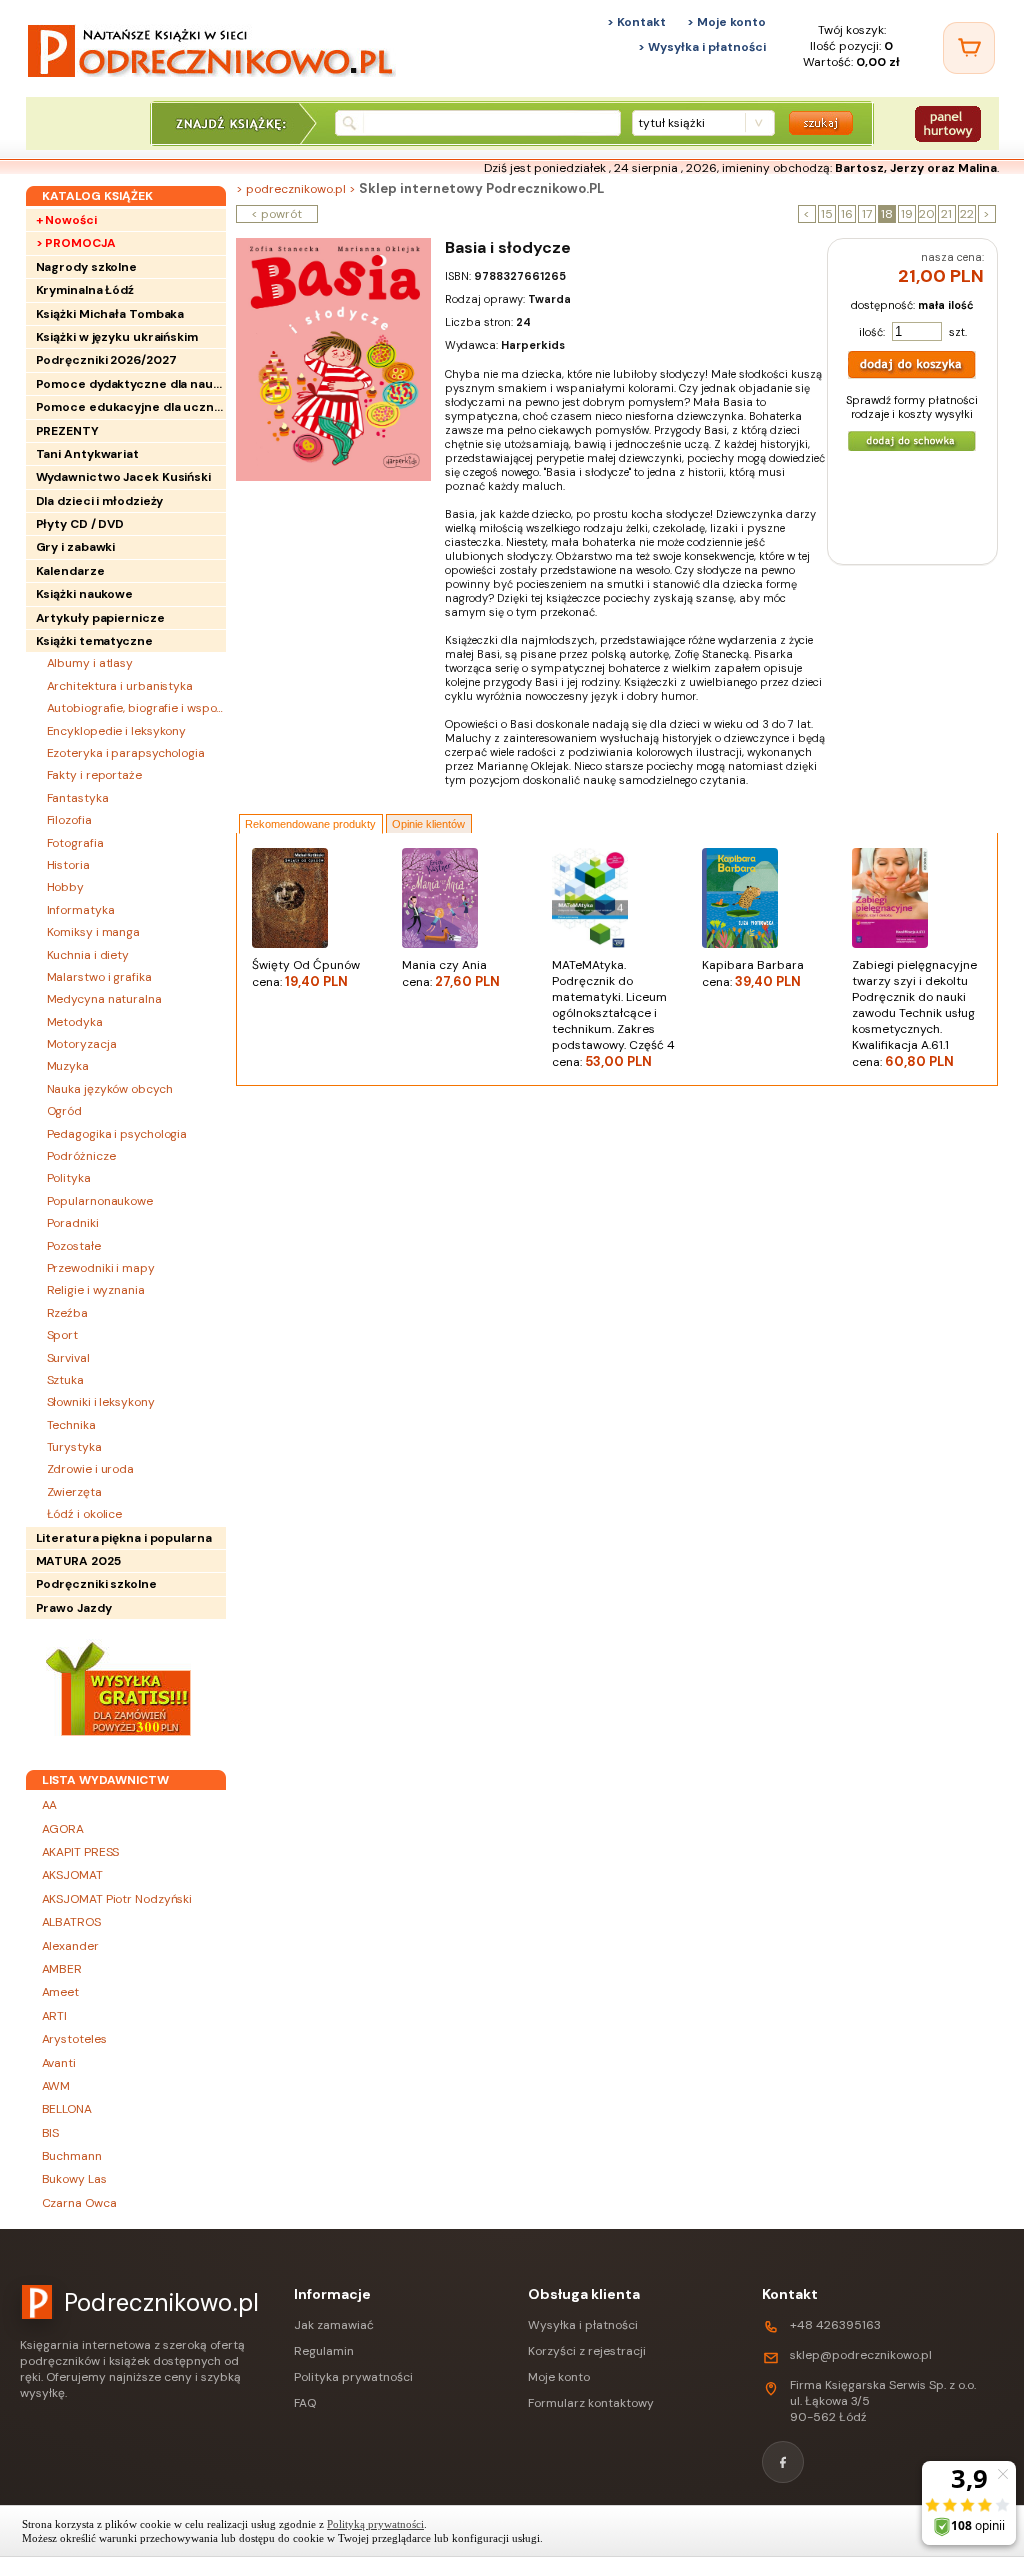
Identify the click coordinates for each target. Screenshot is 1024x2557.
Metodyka (75, 1022)
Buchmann (72, 2156)
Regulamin (324, 2351)
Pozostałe (74, 1246)
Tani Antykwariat (87, 454)
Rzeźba (67, 1313)
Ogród (65, 1111)
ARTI (55, 2016)
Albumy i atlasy (90, 663)
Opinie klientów (428, 824)
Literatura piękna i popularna (124, 1538)
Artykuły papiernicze (100, 618)
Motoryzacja (82, 1044)
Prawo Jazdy (74, 1608)
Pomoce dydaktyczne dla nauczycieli (131, 384)
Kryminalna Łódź (85, 290)
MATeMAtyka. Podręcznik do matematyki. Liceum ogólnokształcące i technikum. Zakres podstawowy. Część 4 (613, 1013)
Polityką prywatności (375, 2524)
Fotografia (75, 843)
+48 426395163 (835, 2325)
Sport (63, 1335)
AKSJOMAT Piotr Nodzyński (117, 1899)
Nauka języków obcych (110, 1089)
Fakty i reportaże (94, 775)
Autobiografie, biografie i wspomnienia (136, 708)
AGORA (63, 1829)
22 (967, 214)
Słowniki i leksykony (101, 1402)
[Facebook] (783, 2462)
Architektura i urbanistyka (120, 686)
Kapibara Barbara (753, 973)
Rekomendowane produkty (310, 824)
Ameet (61, 1992)
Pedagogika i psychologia (117, 1134)
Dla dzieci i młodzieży (100, 501)
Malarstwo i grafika (99, 977)
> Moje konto (726, 22)
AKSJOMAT (72, 1875)
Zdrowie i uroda (91, 1469)
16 (847, 214)
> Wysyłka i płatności (702, 47)
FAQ (305, 2403)
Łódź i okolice (85, 1514)
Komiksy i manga (94, 932)
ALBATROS (71, 1922)
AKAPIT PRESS (81, 1852)
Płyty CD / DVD (80, 524)
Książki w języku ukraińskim (117, 337)
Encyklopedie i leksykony (117, 731)
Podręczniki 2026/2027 (106, 360)
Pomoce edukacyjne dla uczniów (131, 407)
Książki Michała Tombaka (110, 314)
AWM (56, 2086)
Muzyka (68, 1066)
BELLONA (67, 2109)
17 (867, 214)
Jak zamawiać (334, 2325)
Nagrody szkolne (87, 267)
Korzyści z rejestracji (587, 2351)
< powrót (276, 214)
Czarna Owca (79, 2203)
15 (827, 214)
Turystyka (74, 1447)
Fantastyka (78, 798)
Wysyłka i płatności (583, 2325)
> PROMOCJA (76, 243)
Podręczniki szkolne (96, 1584)
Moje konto (559, 2377)
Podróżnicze (81, 1156)
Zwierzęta (74, 1492)
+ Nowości (66, 220)
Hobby (66, 887)
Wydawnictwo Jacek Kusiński (123, 477)
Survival (68, 1358)
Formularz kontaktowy (591, 2403)
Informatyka (81, 910)
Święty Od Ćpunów (306, 973)
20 (927, 214)
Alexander (70, 1946)
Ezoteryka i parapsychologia (126, 753)
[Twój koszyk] (969, 48)
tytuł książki (671, 123)
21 (946, 214)
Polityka (69, 1178)
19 (907, 214)
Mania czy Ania (451, 973)
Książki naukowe (85, 594)
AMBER (62, 1969)
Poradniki (73, 1223)
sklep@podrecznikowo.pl (861, 2355)
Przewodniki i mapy (101, 1268)
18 (887, 214)
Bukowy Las (74, 2179)
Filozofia (69, 820)
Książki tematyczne (94, 641)
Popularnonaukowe (100, 1201)
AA (50, 1805)
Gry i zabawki (76, 547)
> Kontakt (636, 22)
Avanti (59, 2063)
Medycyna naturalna (104, 999)
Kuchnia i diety (88, 955)
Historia (68, 865)
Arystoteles (74, 2039)
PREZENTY (67, 431)
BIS (51, 2133)
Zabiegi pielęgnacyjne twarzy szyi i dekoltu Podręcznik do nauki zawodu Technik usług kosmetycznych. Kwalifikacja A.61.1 (914, 1013)
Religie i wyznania (96, 1290)
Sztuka (65, 1380)
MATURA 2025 (78, 1561)
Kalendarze (70, 571)
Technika (71, 1425)
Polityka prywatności (353, 2377)
